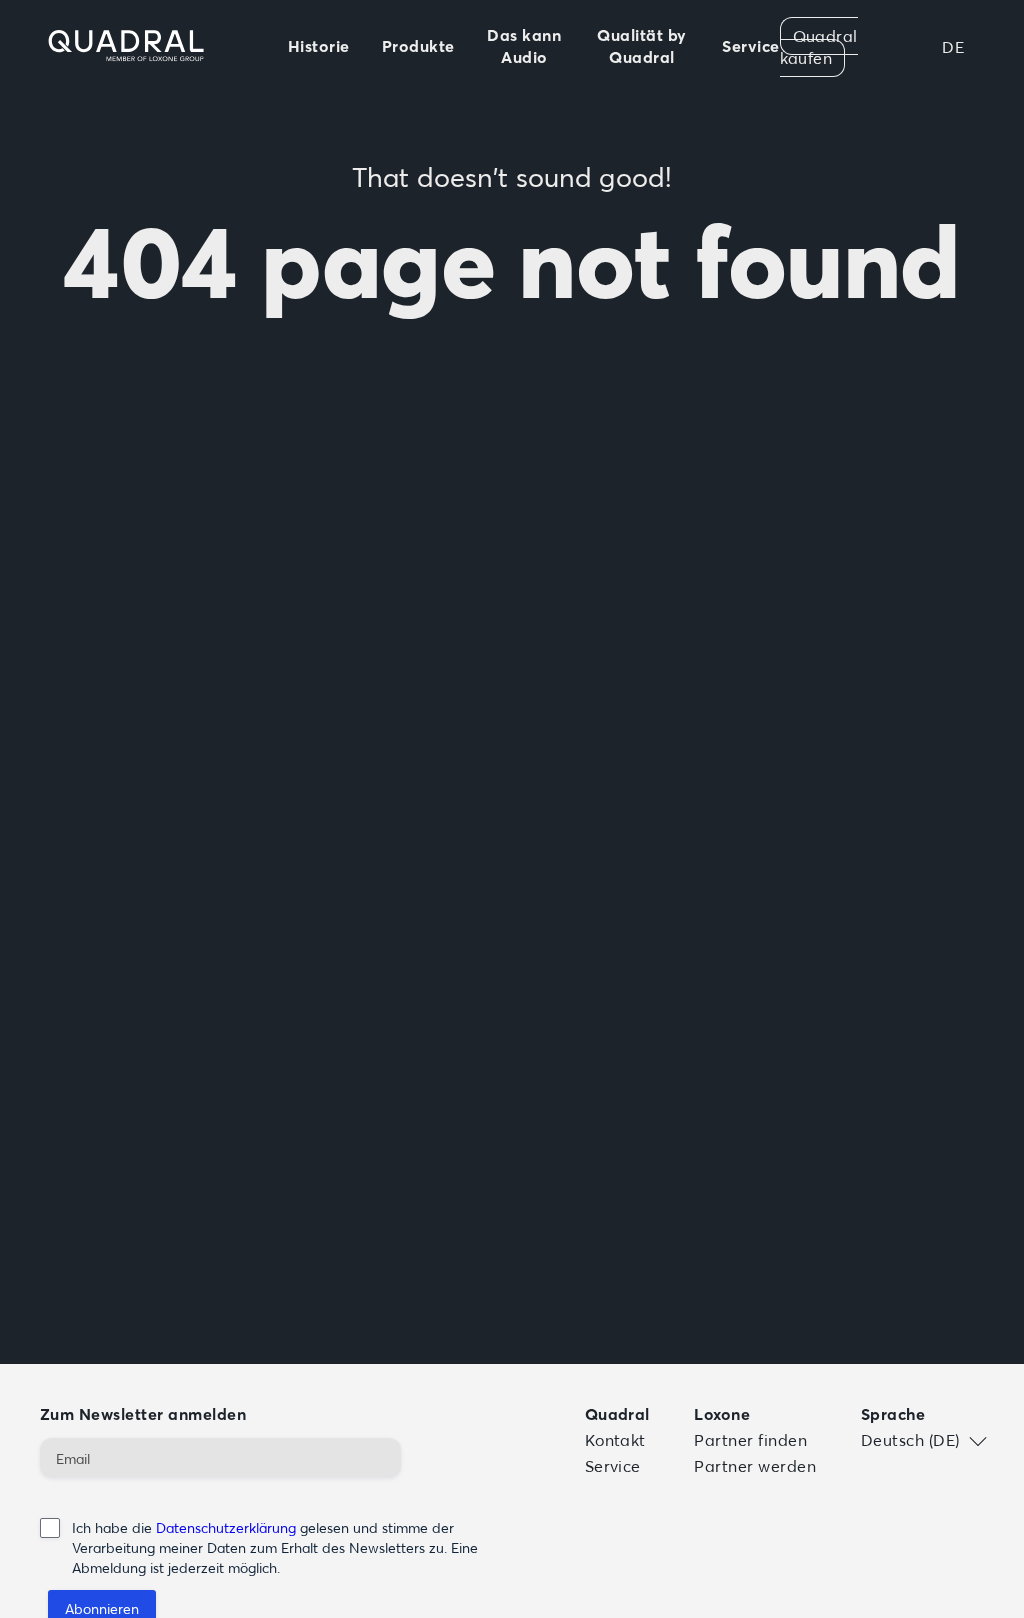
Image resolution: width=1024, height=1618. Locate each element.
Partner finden (750, 1440)
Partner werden (755, 1466)
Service (613, 1466)
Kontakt (615, 1440)
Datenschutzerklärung (226, 1528)
